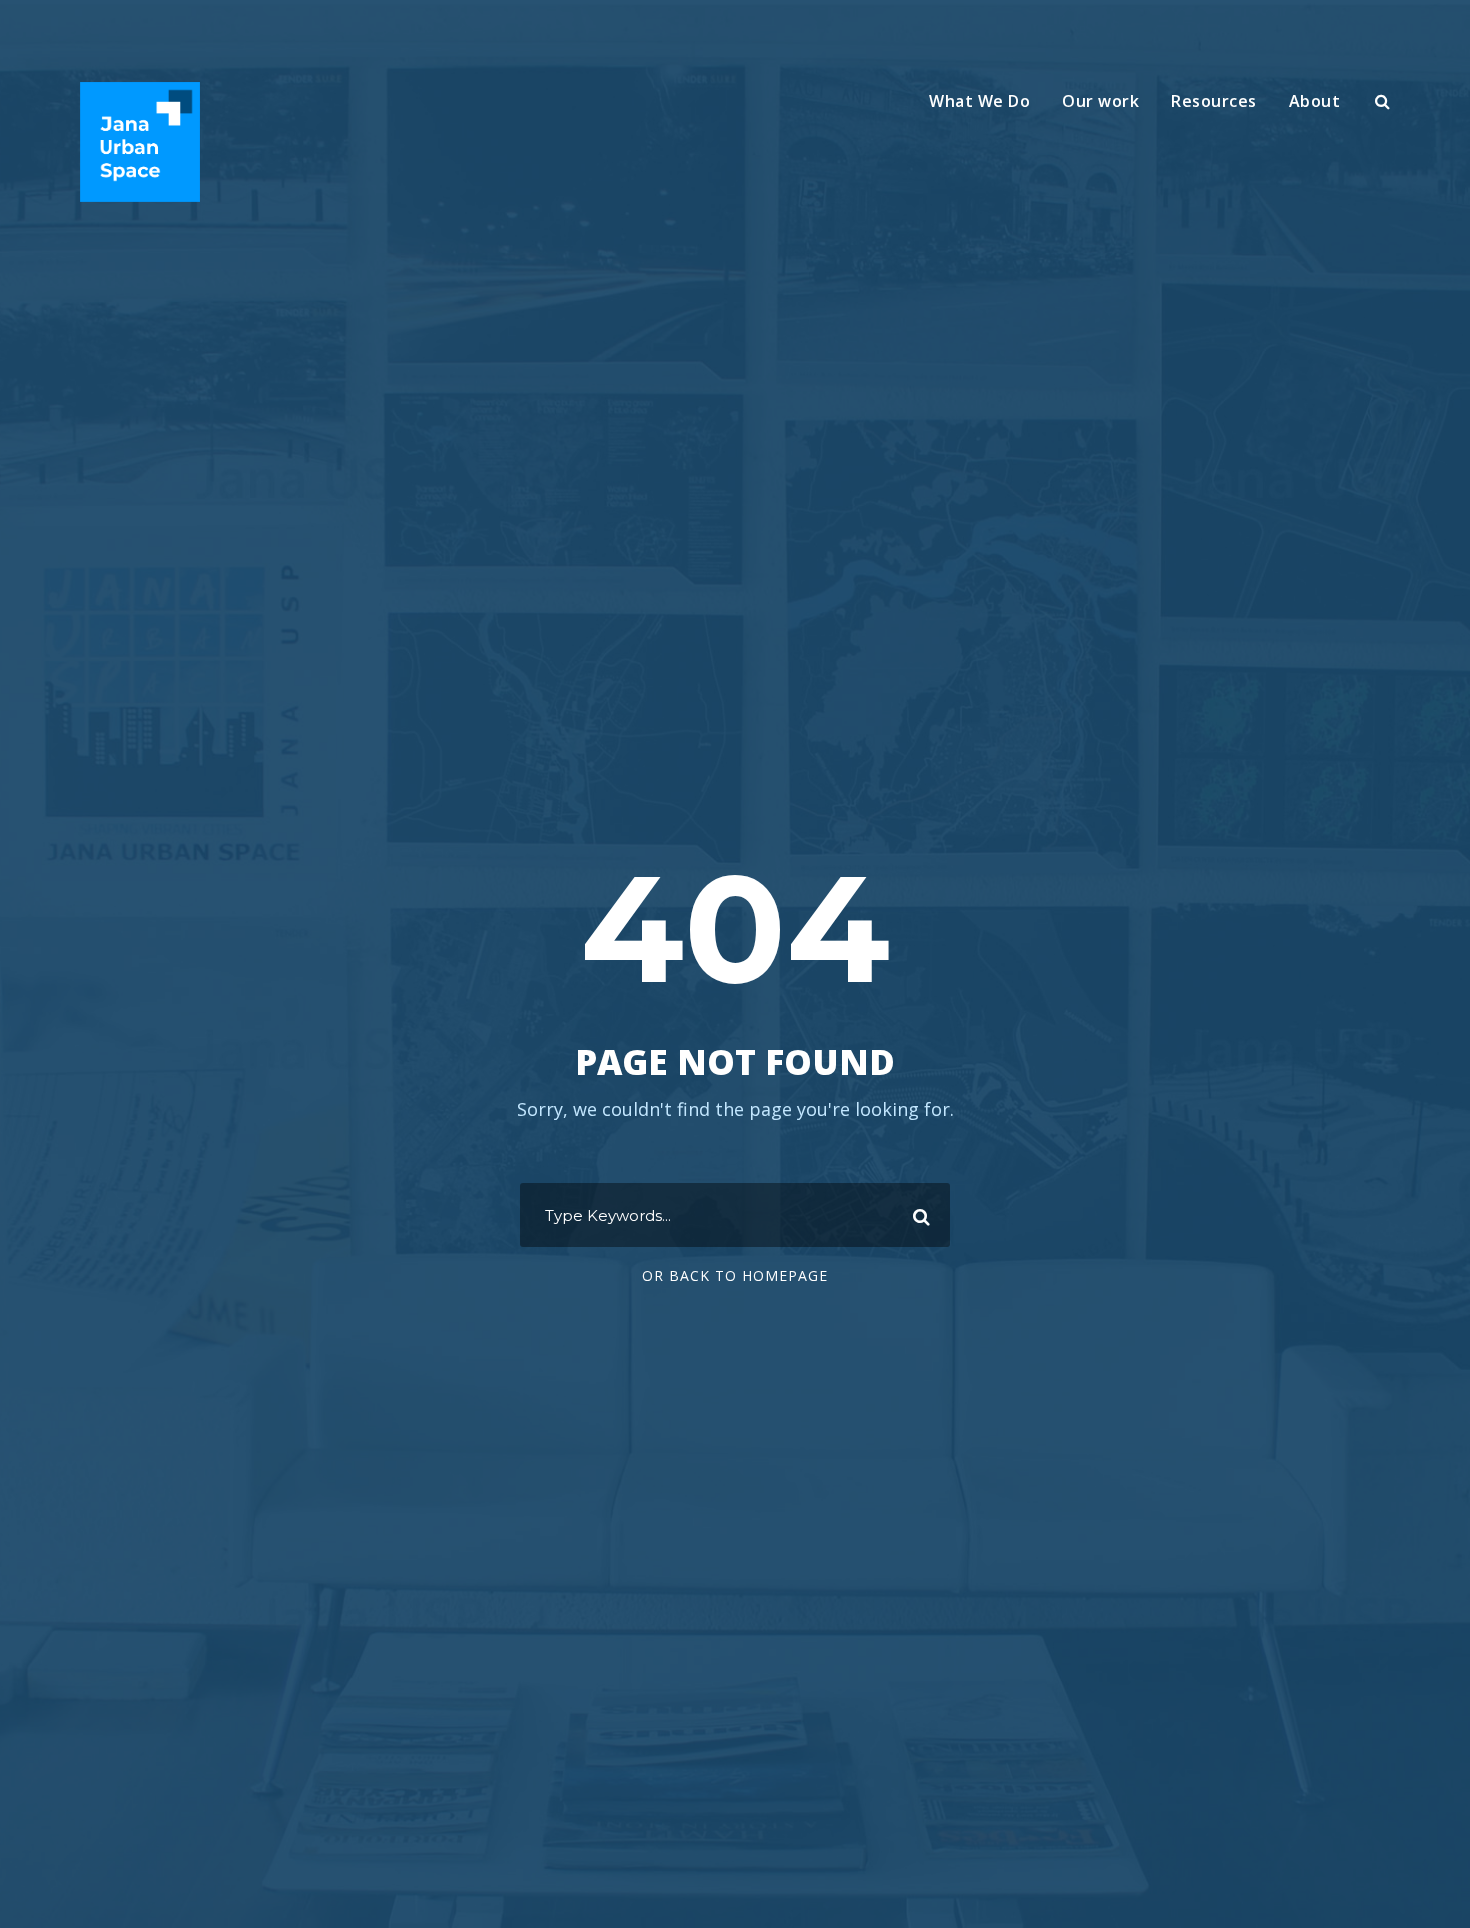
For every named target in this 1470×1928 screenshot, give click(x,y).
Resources (1214, 101)
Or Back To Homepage (735, 1275)
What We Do (979, 101)
